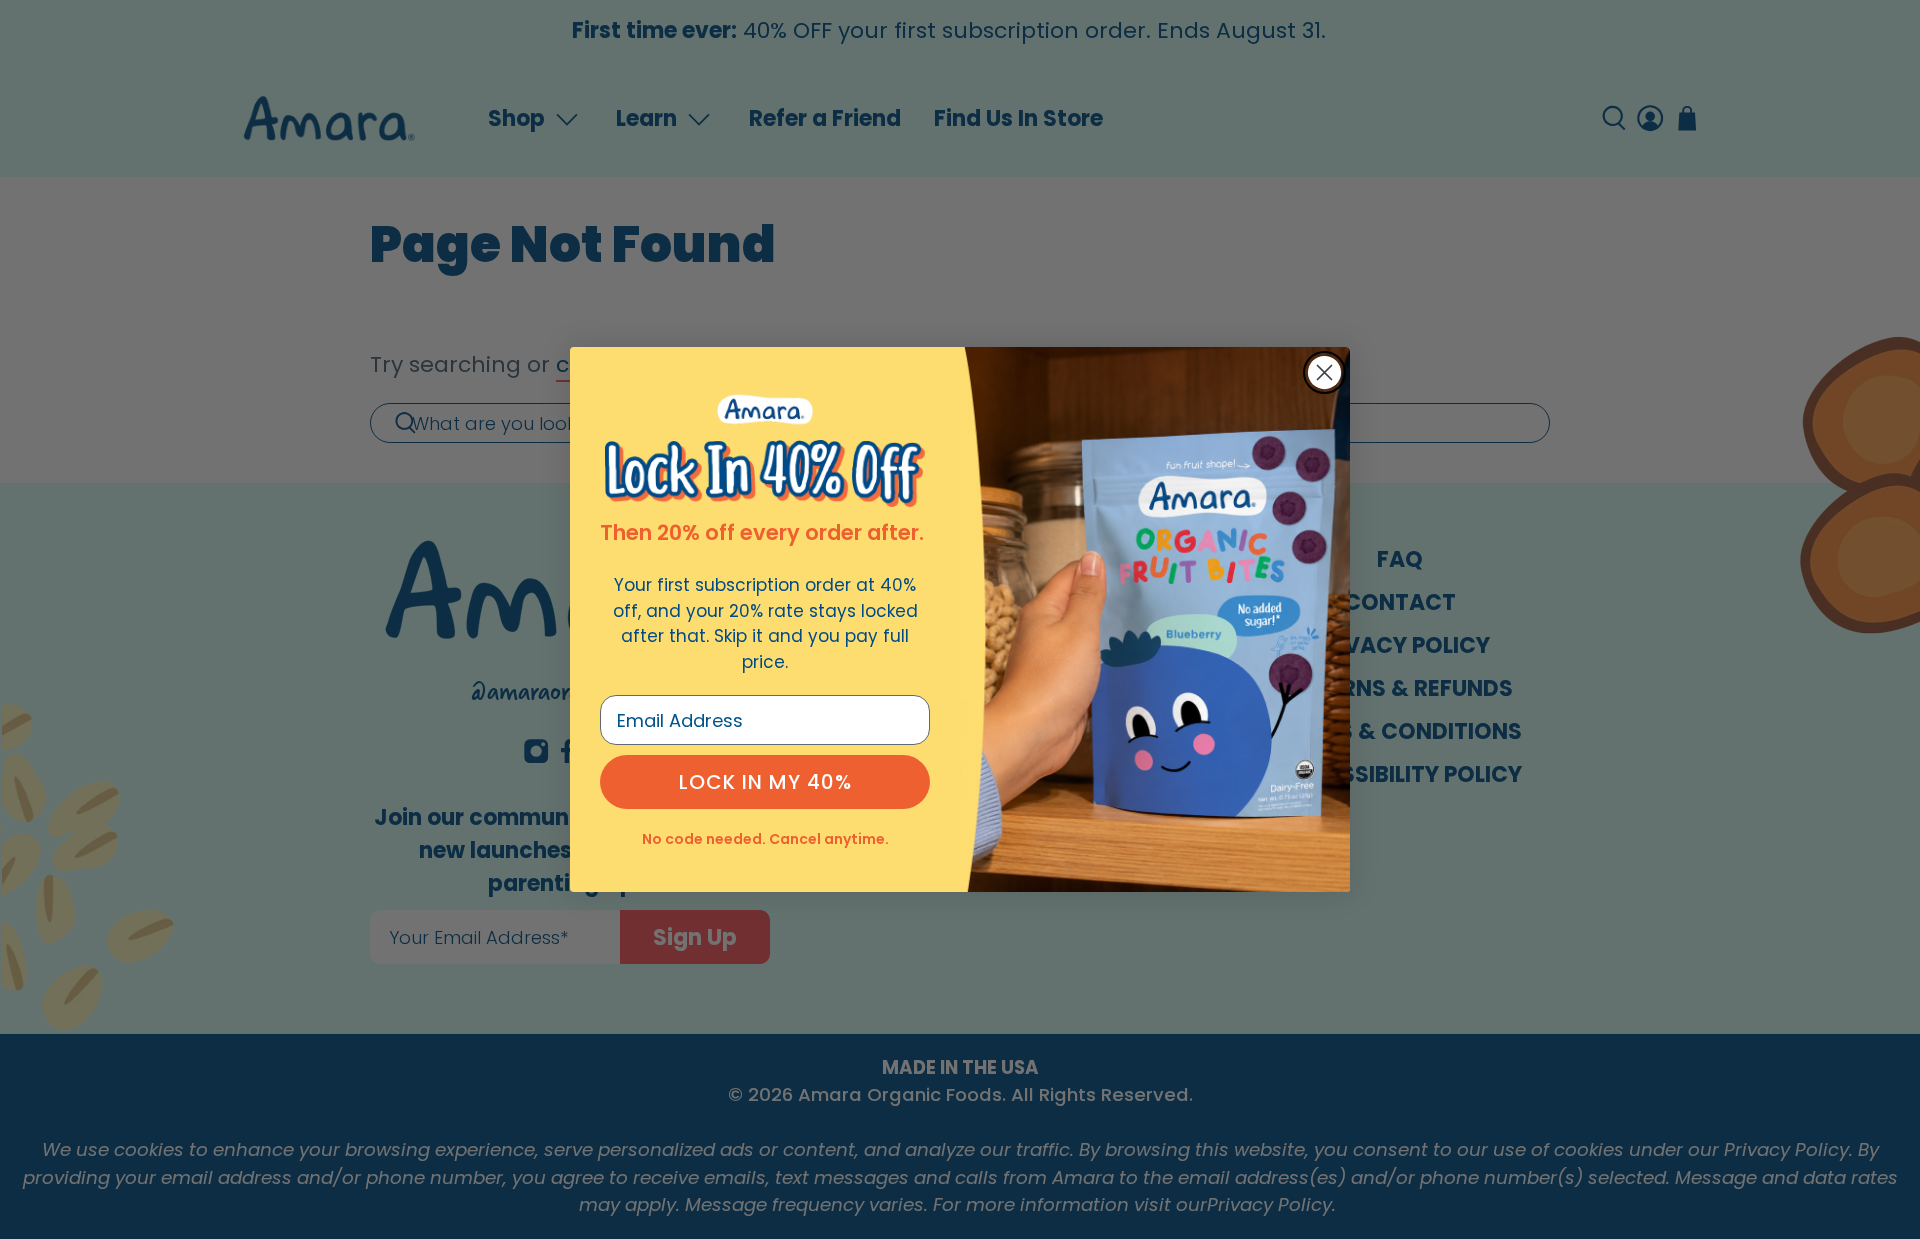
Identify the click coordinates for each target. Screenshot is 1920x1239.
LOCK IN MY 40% (765, 782)
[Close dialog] (1324, 372)
